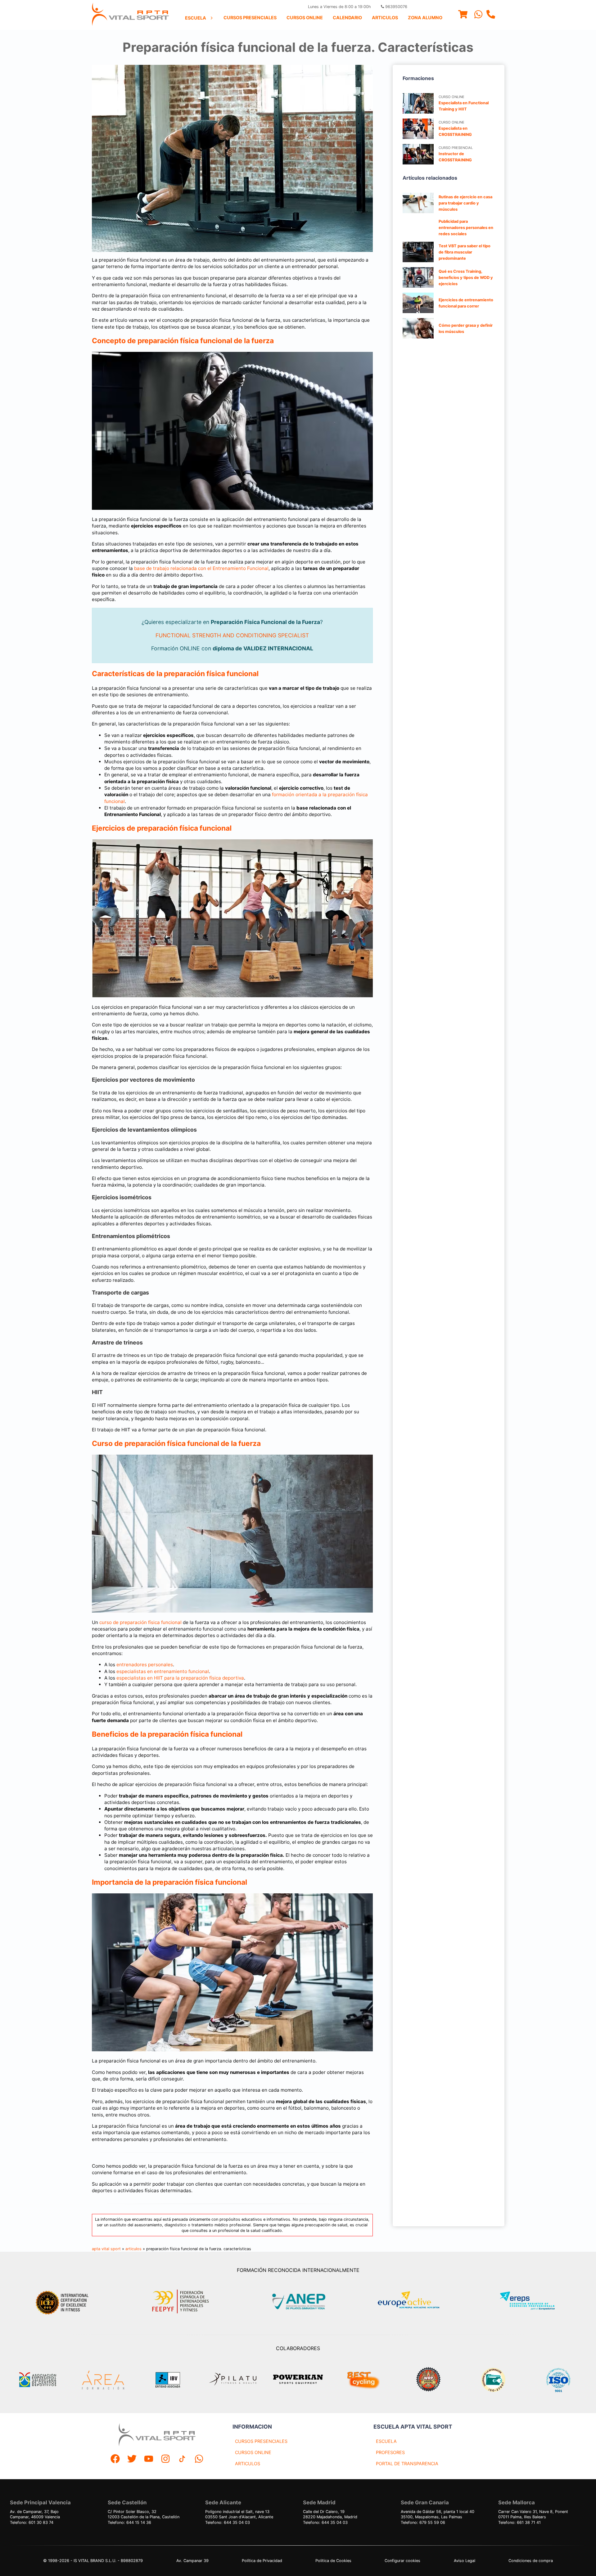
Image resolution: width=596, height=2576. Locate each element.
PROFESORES (390, 2452)
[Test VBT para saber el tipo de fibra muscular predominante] (418, 252)
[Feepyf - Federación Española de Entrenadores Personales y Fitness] (181, 2302)
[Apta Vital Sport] (130, 15)
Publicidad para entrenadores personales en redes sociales (466, 228)
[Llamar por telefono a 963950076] (491, 15)
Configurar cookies (402, 2561)
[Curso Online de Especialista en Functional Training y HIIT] (418, 103)
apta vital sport (106, 2249)
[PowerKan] (298, 2380)
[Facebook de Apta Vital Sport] (115, 2459)
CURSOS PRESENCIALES (261, 2441)
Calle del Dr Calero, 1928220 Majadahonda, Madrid (330, 2514)
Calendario (347, 18)
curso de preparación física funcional (140, 1622)
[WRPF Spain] (428, 2380)
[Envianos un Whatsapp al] (199, 2459)
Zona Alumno (425, 18)
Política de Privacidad (262, 2561)
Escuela (196, 18)
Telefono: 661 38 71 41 (519, 2522)
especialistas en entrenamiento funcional (163, 1671)
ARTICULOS (248, 2464)
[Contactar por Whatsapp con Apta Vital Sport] (478, 15)
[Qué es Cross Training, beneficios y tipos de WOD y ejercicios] (418, 277)
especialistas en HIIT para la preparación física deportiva (180, 1678)
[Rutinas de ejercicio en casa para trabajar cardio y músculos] (418, 203)
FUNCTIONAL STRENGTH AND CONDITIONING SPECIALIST (232, 635)
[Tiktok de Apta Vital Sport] (182, 2459)
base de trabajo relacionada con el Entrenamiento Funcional (201, 568)
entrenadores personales (145, 1665)
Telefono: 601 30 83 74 (32, 2522)
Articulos (385, 18)
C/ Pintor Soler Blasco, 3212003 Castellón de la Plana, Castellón (144, 2514)
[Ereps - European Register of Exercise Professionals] (533, 2302)
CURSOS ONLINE (253, 2452)
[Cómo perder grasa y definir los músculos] (418, 328)
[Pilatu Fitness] (233, 2380)
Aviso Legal (465, 2561)
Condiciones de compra (531, 2561)
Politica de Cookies (333, 2561)
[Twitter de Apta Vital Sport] (132, 2459)
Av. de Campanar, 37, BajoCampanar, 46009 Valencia (35, 2514)
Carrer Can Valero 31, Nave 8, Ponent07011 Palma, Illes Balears (533, 2514)
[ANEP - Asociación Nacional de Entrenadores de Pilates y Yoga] (298, 2302)
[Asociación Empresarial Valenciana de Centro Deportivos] (38, 2380)
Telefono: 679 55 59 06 (423, 2522)
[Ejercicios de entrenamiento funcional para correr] (418, 303)
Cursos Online (305, 18)
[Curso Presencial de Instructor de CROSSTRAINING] (418, 154)
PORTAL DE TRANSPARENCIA (407, 2464)
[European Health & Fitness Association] (415, 2302)
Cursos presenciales (250, 18)
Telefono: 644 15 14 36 (129, 2522)
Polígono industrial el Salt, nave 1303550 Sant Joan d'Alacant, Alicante (239, 2514)
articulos (133, 2249)
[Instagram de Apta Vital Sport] (165, 2459)
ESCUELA (386, 2441)
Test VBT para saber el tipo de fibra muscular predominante (465, 252)
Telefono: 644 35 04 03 (228, 2522)
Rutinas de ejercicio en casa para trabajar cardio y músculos (465, 203)
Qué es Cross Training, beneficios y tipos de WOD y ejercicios (466, 278)
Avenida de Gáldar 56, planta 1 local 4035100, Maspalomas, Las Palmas (438, 2514)
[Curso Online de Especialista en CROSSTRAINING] (418, 129)
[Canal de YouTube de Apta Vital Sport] (149, 2459)
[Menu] (463, 15)
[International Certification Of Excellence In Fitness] (64, 2302)
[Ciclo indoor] (363, 2380)
